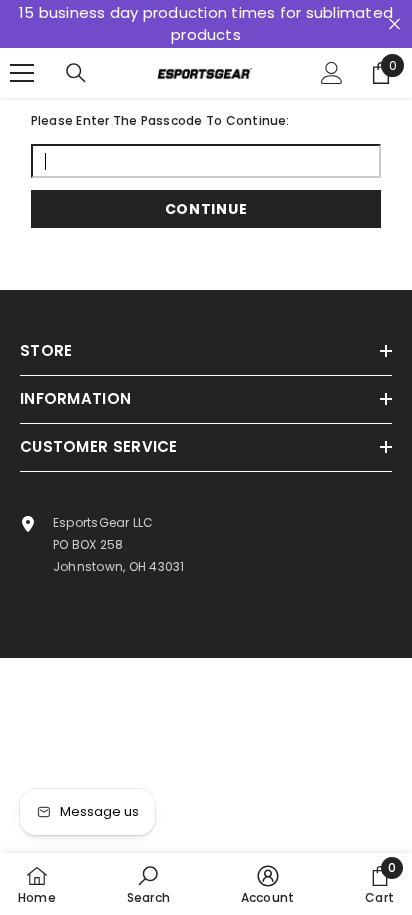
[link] (148, 884)
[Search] (76, 73)
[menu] (22, 73)
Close (394, 24)
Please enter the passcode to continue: (160, 120)
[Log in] (332, 73)
